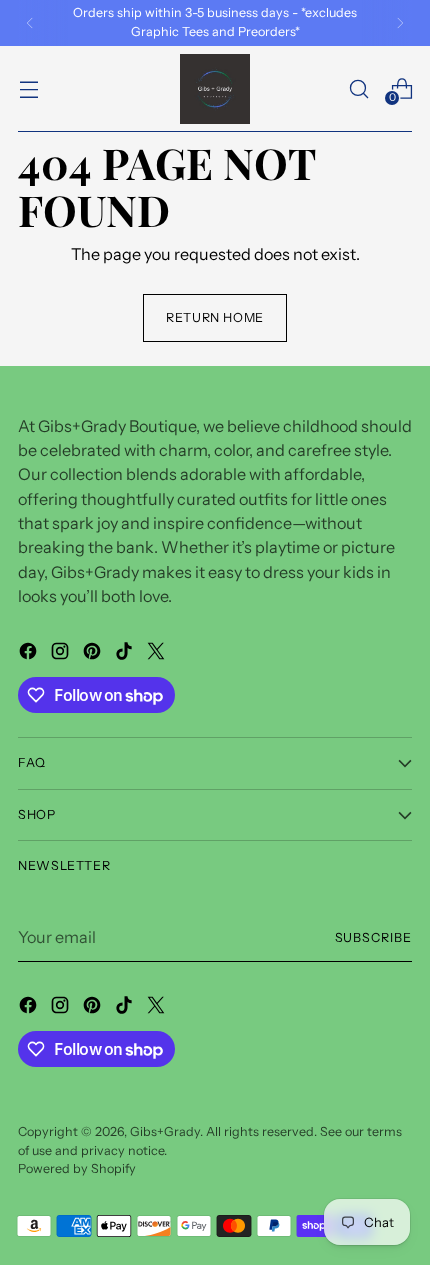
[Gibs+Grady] (215, 89)
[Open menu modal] (28, 88)
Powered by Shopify (77, 1168)
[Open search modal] (358, 88)
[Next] (400, 23)
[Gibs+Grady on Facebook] (30, 654)
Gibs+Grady (165, 1131)
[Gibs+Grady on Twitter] (158, 654)
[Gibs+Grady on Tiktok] (126, 654)
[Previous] (30, 23)
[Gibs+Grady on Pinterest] (94, 654)
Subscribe (374, 937)
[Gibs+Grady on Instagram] (62, 654)
